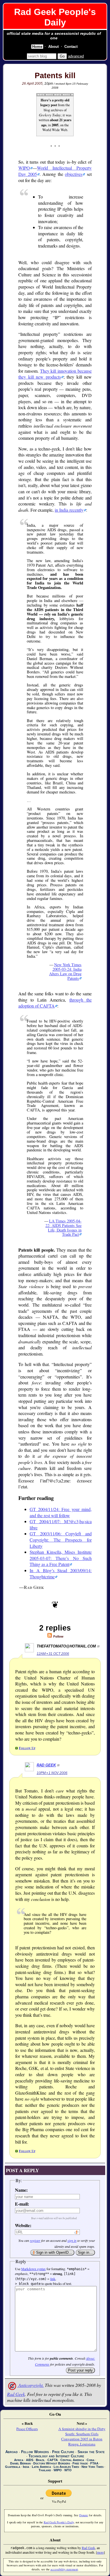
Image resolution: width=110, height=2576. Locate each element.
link (53, 2279)
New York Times (93, 2467)
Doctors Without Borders (52, 2463)
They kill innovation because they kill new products (55, 374)
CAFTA (53, 2460)
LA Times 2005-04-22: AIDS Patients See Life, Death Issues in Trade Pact (63, 1228)
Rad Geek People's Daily (55, 17)
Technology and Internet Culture (56, 2456)
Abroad (12, 2452)
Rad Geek (46, 1765)
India (26, 2467)
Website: (23, 2225)
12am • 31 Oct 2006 (53, 1654)
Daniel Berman (20, 2463)
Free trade (80, 2463)
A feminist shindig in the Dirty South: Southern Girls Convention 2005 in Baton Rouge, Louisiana (82, 2436)
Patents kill (55, 76)
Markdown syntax (33, 2269)
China (91, 2460)
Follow (58, 1636)
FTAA (94, 2463)
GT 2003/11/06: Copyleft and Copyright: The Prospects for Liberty (61, 1540)
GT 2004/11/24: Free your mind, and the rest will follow (61, 1512)
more (100, 2552)
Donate (84, 2515)
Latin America (41, 2467)
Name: (21, 2190)
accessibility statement (64, 2569)
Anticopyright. (30, 2385)
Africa (19, 2460)
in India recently (69, 510)
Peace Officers (27, 2429)
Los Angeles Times (66, 2467)
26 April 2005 (32, 84)
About (53, 47)
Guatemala (13, 2467)
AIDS (30, 2460)
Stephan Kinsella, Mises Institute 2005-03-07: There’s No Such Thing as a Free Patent (61, 1558)
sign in (72, 2240)
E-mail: (22, 2204)
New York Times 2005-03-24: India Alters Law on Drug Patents (65, 971)
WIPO (24, 168)
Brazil (40, 2460)
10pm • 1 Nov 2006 (52, 1773)
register (35, 2240)
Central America (72, 2460)
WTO (68, 2470)
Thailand (45, 2470)
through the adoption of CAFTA (55, 1003)
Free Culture (63, 2452)
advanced (76, 56)
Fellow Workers (35, 2452)
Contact (71, 47)
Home (37, 47)
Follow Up (27, 1748)
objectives (74, 174)
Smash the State (91, 2452)
